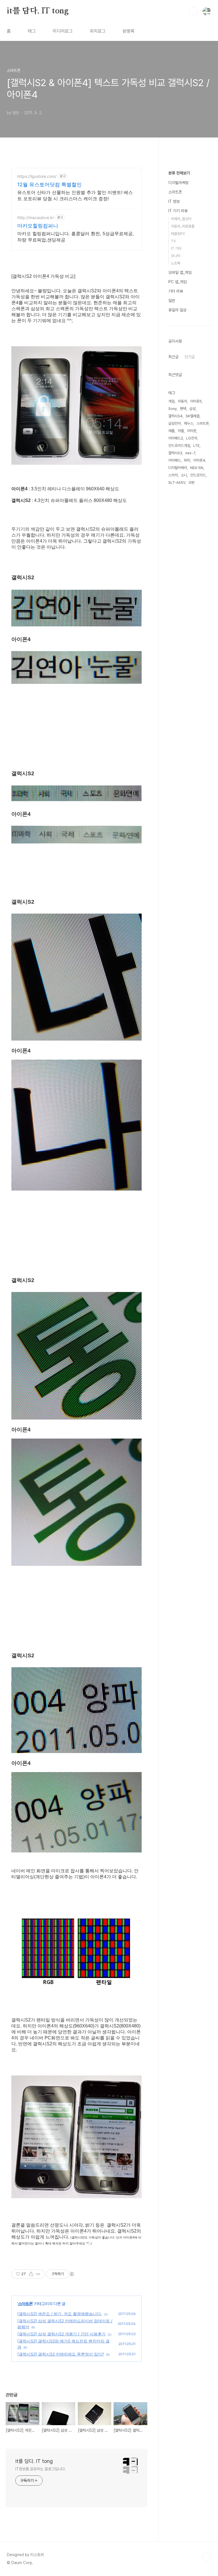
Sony (173, 409)
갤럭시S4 (175, 416)
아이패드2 (176, 438)
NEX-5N (197, 468)
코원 (191, 483)
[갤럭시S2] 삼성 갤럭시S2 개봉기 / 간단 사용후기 (61, 2334)
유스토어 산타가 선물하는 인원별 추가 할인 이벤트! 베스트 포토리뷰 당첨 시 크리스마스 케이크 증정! (75, 195)
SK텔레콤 (193, 416)
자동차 (182, 401)
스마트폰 (25, 2303)
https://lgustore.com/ (37, 176)
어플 (181, 431)
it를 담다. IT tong (38, 11)
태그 (32, 31)
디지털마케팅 (179, 183)
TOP (207, 2557)
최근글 (173, 357)
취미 (187, 460)
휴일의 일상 (177, 310)
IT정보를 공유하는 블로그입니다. (41, 2469)
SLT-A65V (177, 483)
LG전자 (192, 438)
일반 (172, 301)
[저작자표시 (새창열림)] (72, 2274)
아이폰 (192, 431)
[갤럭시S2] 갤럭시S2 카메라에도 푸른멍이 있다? (61, 2354)
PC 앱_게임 (178, 282)
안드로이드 (198, 475)
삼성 (192, 409)
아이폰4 (199, 460)
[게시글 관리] (38, 2274)
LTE (196, 446)
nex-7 (190, 453)
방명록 (129, 31)
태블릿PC (178, 234)
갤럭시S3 (175, 453)
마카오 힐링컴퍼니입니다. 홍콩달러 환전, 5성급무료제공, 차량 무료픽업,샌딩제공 (76, 237)
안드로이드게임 (179, 446)
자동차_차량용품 (183, 226)
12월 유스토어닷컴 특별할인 (50, 185)
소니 (184, 475)
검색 (194, 11)
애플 (171, 431)
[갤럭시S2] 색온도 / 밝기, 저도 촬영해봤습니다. (60, 2314)
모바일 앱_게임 (180, 272)
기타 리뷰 (176, 291)
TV (173, 241)
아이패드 (175, 460)
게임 (171, 401)
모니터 (176, 256)
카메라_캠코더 (181, 219)
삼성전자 (175, 423)
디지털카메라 (178, 468)
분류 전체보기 (179, 173)
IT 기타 (176, 248)
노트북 (176, 263)
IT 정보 (174, 201)
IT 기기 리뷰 (178, 211)
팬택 (183, 409)
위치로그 (98, 31)
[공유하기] (31, 2274)
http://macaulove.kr (36, 217)
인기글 (190, 357)
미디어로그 (63, 31)
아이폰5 (196, 401)
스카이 (173, 475)
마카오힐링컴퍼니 (38, 226)
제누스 (189, 423)
